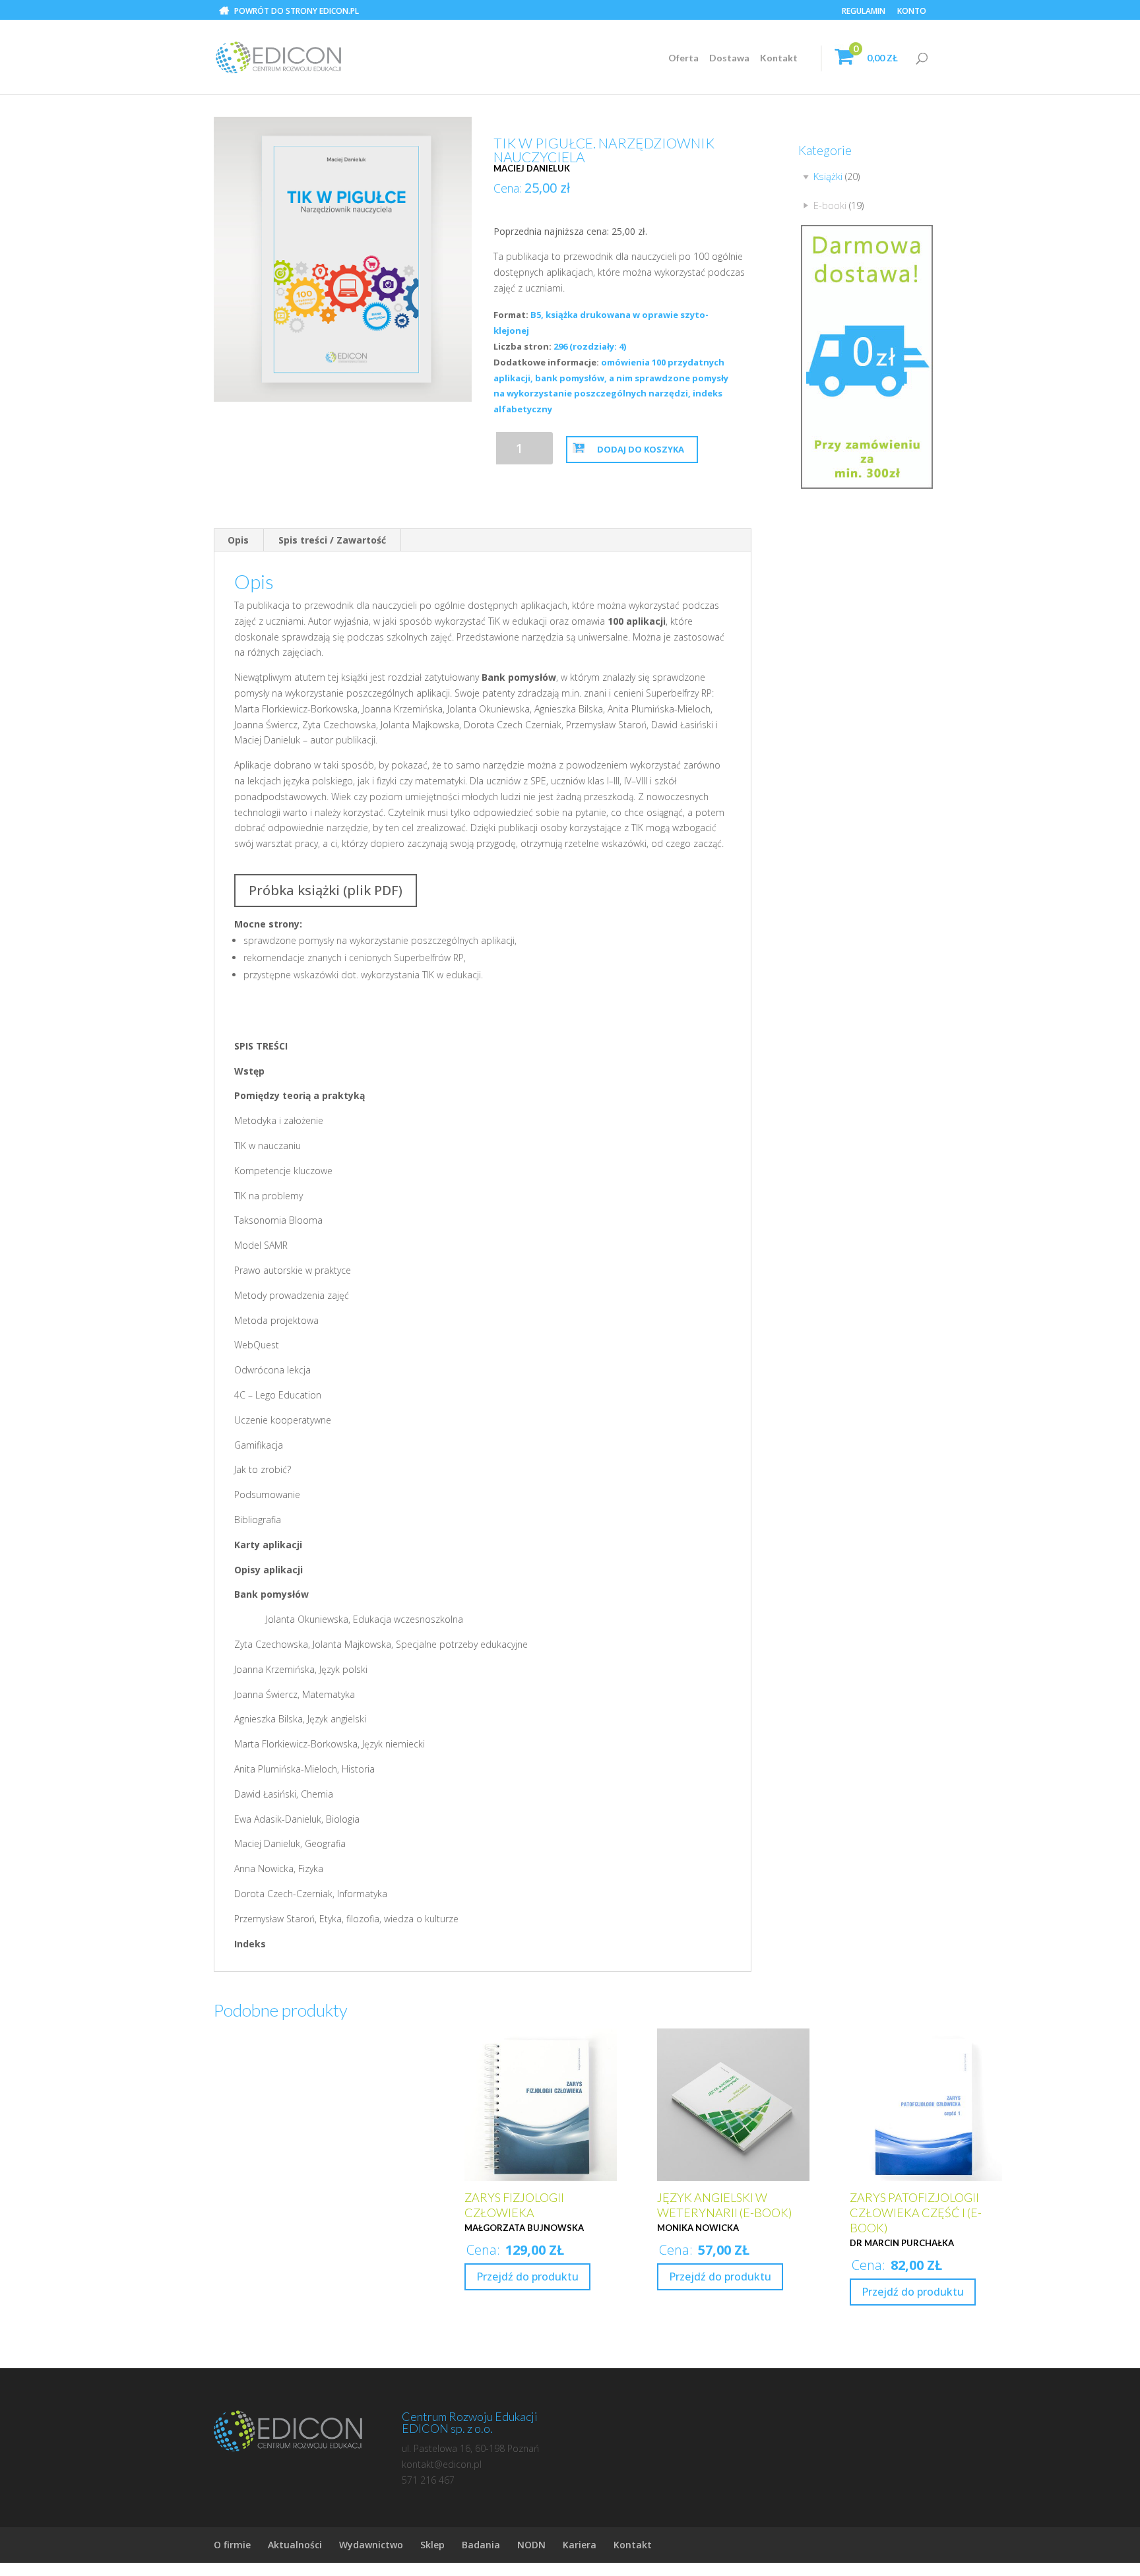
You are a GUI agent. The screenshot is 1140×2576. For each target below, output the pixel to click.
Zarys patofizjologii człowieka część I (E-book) (916, 2213)
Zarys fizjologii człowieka (514, 2205)
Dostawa (729, 58)
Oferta (683, 58)
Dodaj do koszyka (641, 449)
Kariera (580, 2545)
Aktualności (295, 2545)
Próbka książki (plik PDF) (326, 890)
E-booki (830, 205)
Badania (481, 2545)
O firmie (232, 2545)
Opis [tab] (238, 540)
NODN (531, 2545)
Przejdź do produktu (527, 2277)
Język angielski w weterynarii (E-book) (724, 2205)
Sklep (432, 2545)
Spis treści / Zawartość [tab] (332, 540)
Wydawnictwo (371, 2545)
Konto (912, 12)
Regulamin (864, 12)
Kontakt (779, 58)
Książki (828, 176)
